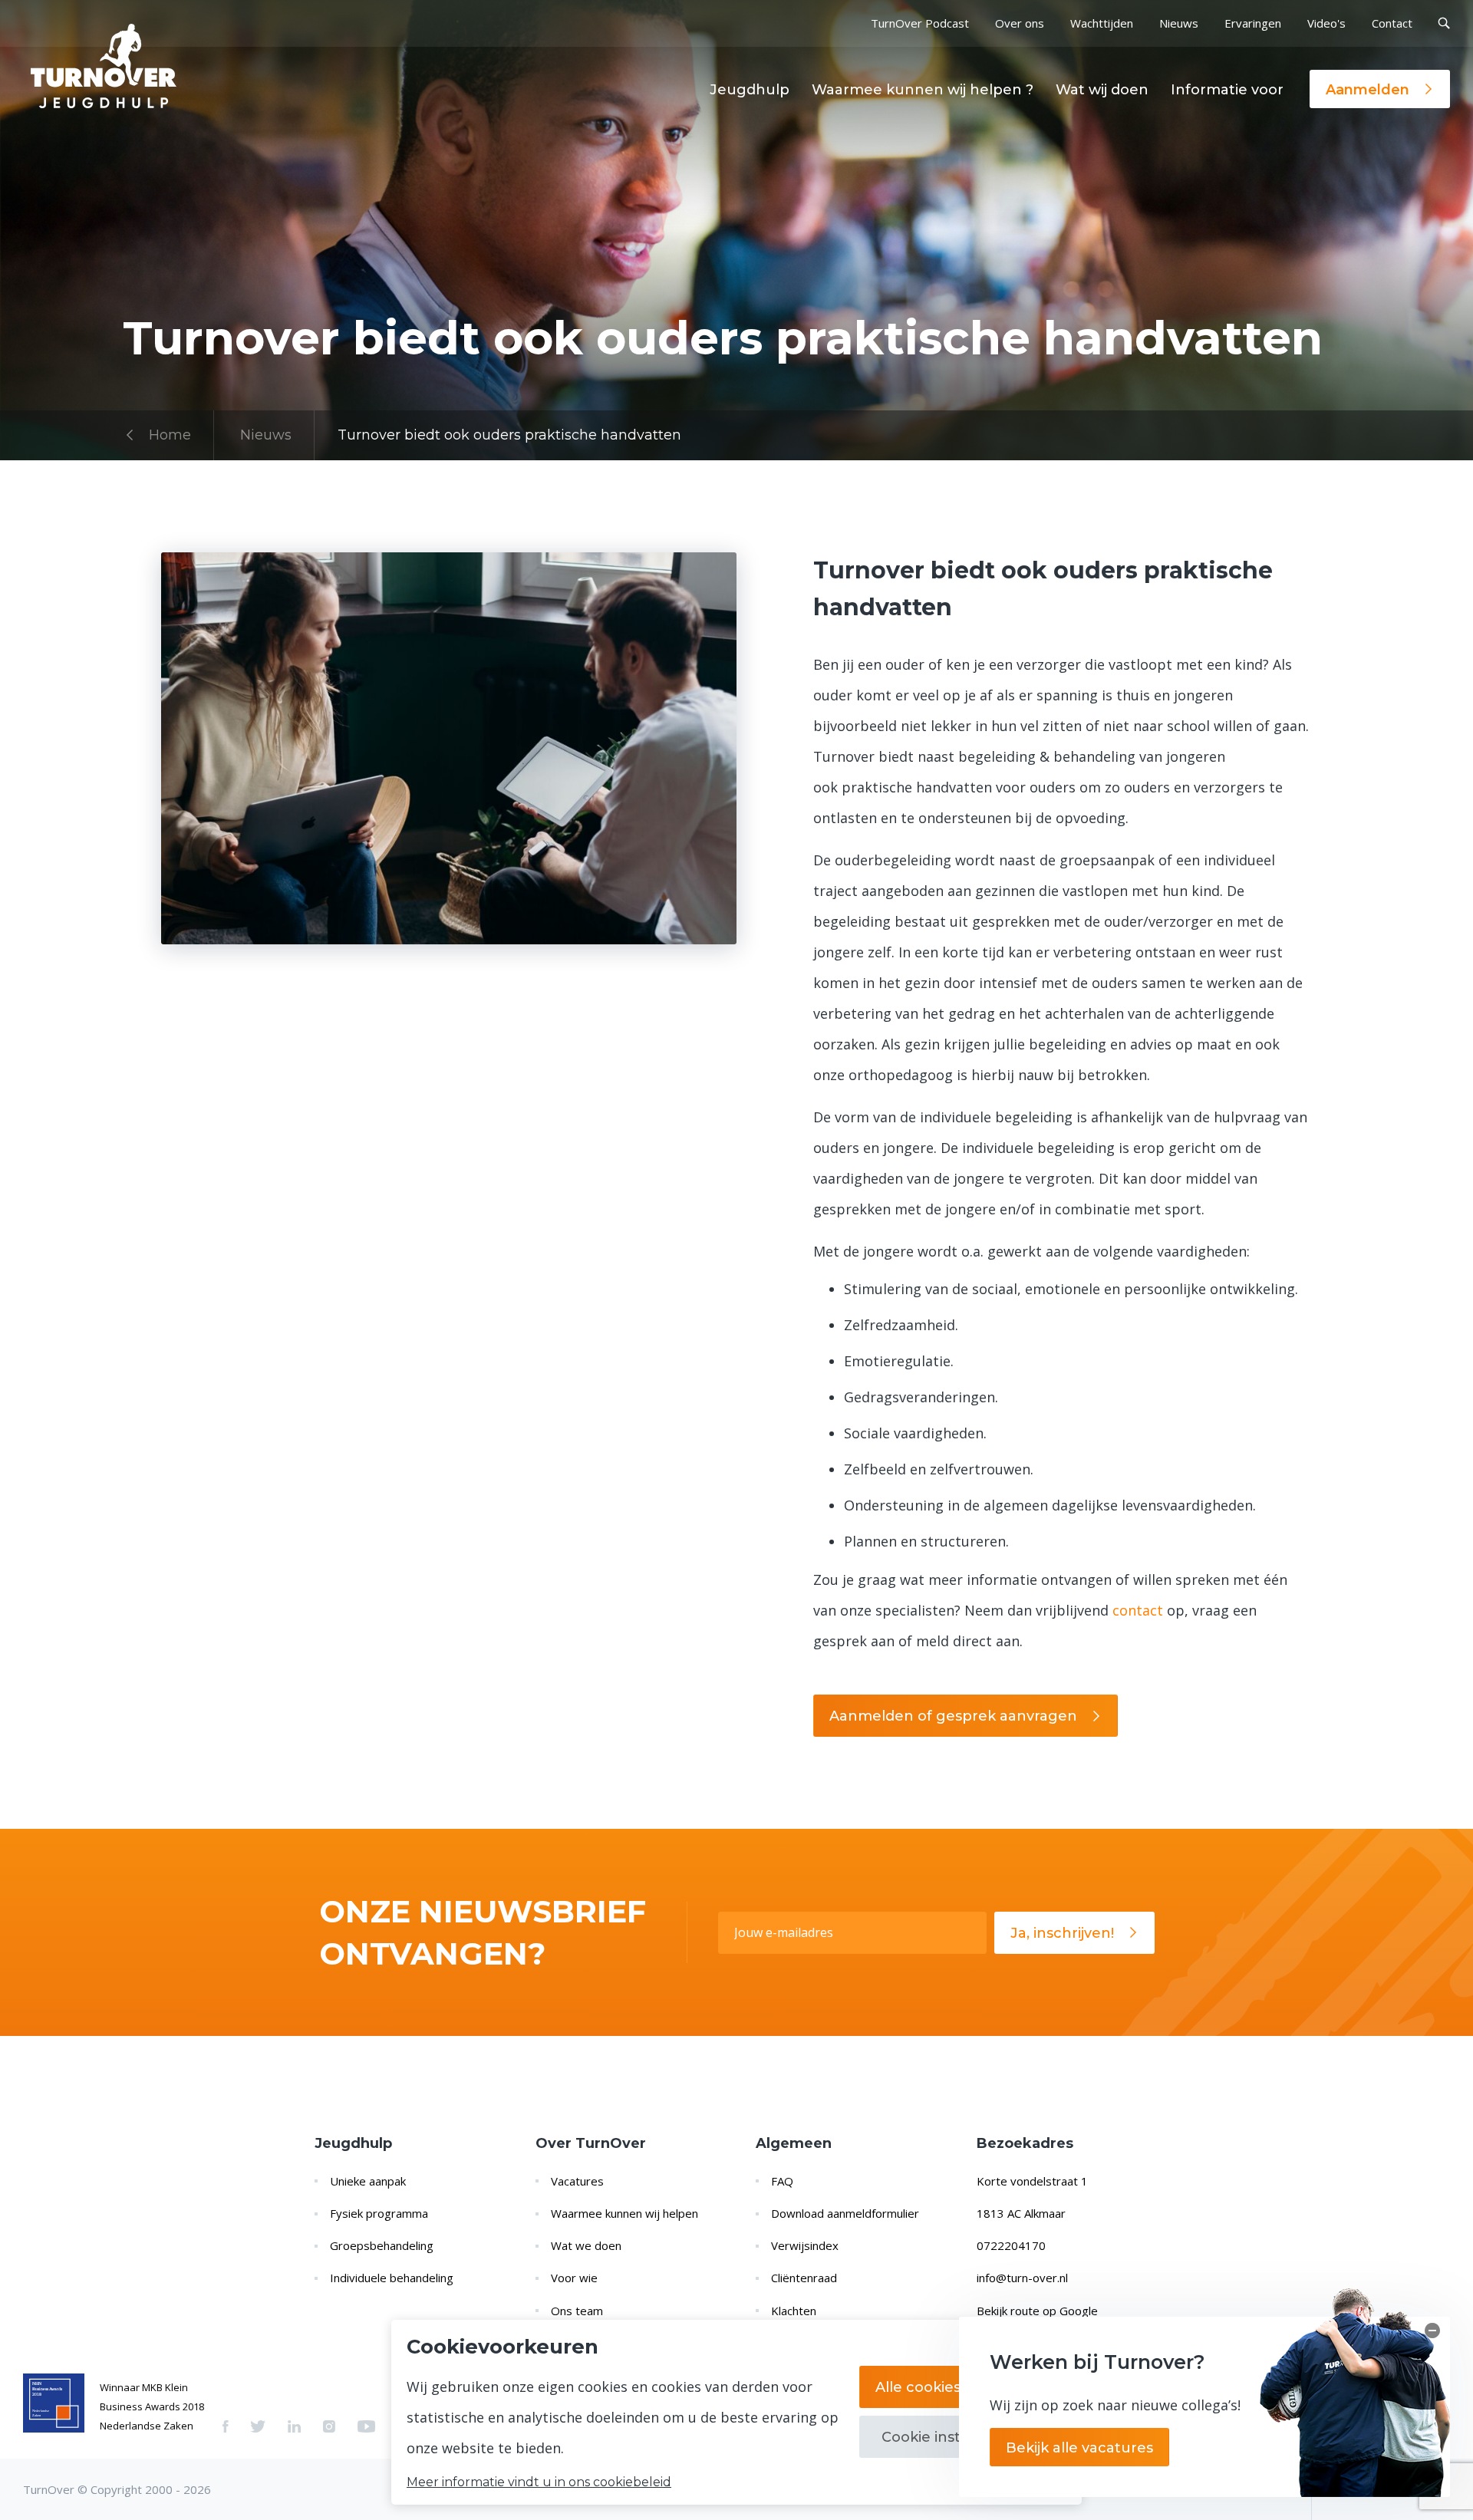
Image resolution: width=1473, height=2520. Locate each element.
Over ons (1020, 23)
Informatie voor (1227, 90)
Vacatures (577, 2181)
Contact (1392, 23)
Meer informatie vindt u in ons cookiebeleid (539, 2482)
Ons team (577, 2311)
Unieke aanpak (368, 2181)
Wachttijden (1102, 23)
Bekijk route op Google (1037, 2311)
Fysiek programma (379, 2213)
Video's (1326, 23)
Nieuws (1179, 23)
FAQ (782, 2181)
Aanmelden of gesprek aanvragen (953, 1716)
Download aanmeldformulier (845, 2213)
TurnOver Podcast (920, 23)
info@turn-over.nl (1022, 2278)
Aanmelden (1368, 90)
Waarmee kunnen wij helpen (624, 2213)
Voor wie (574, 2278)
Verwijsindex (805, 2245)
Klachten (794, 2311)
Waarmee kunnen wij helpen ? (923, 90)
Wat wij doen (1102, 90)
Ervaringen (1253, 23)
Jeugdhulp (750, 90)
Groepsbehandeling (382, 2245)
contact (1138, 1610)
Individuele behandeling (392, 2278)
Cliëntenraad (804, 2278)
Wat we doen (586, 2245)
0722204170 (1011, 2245)
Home (170, 435)
